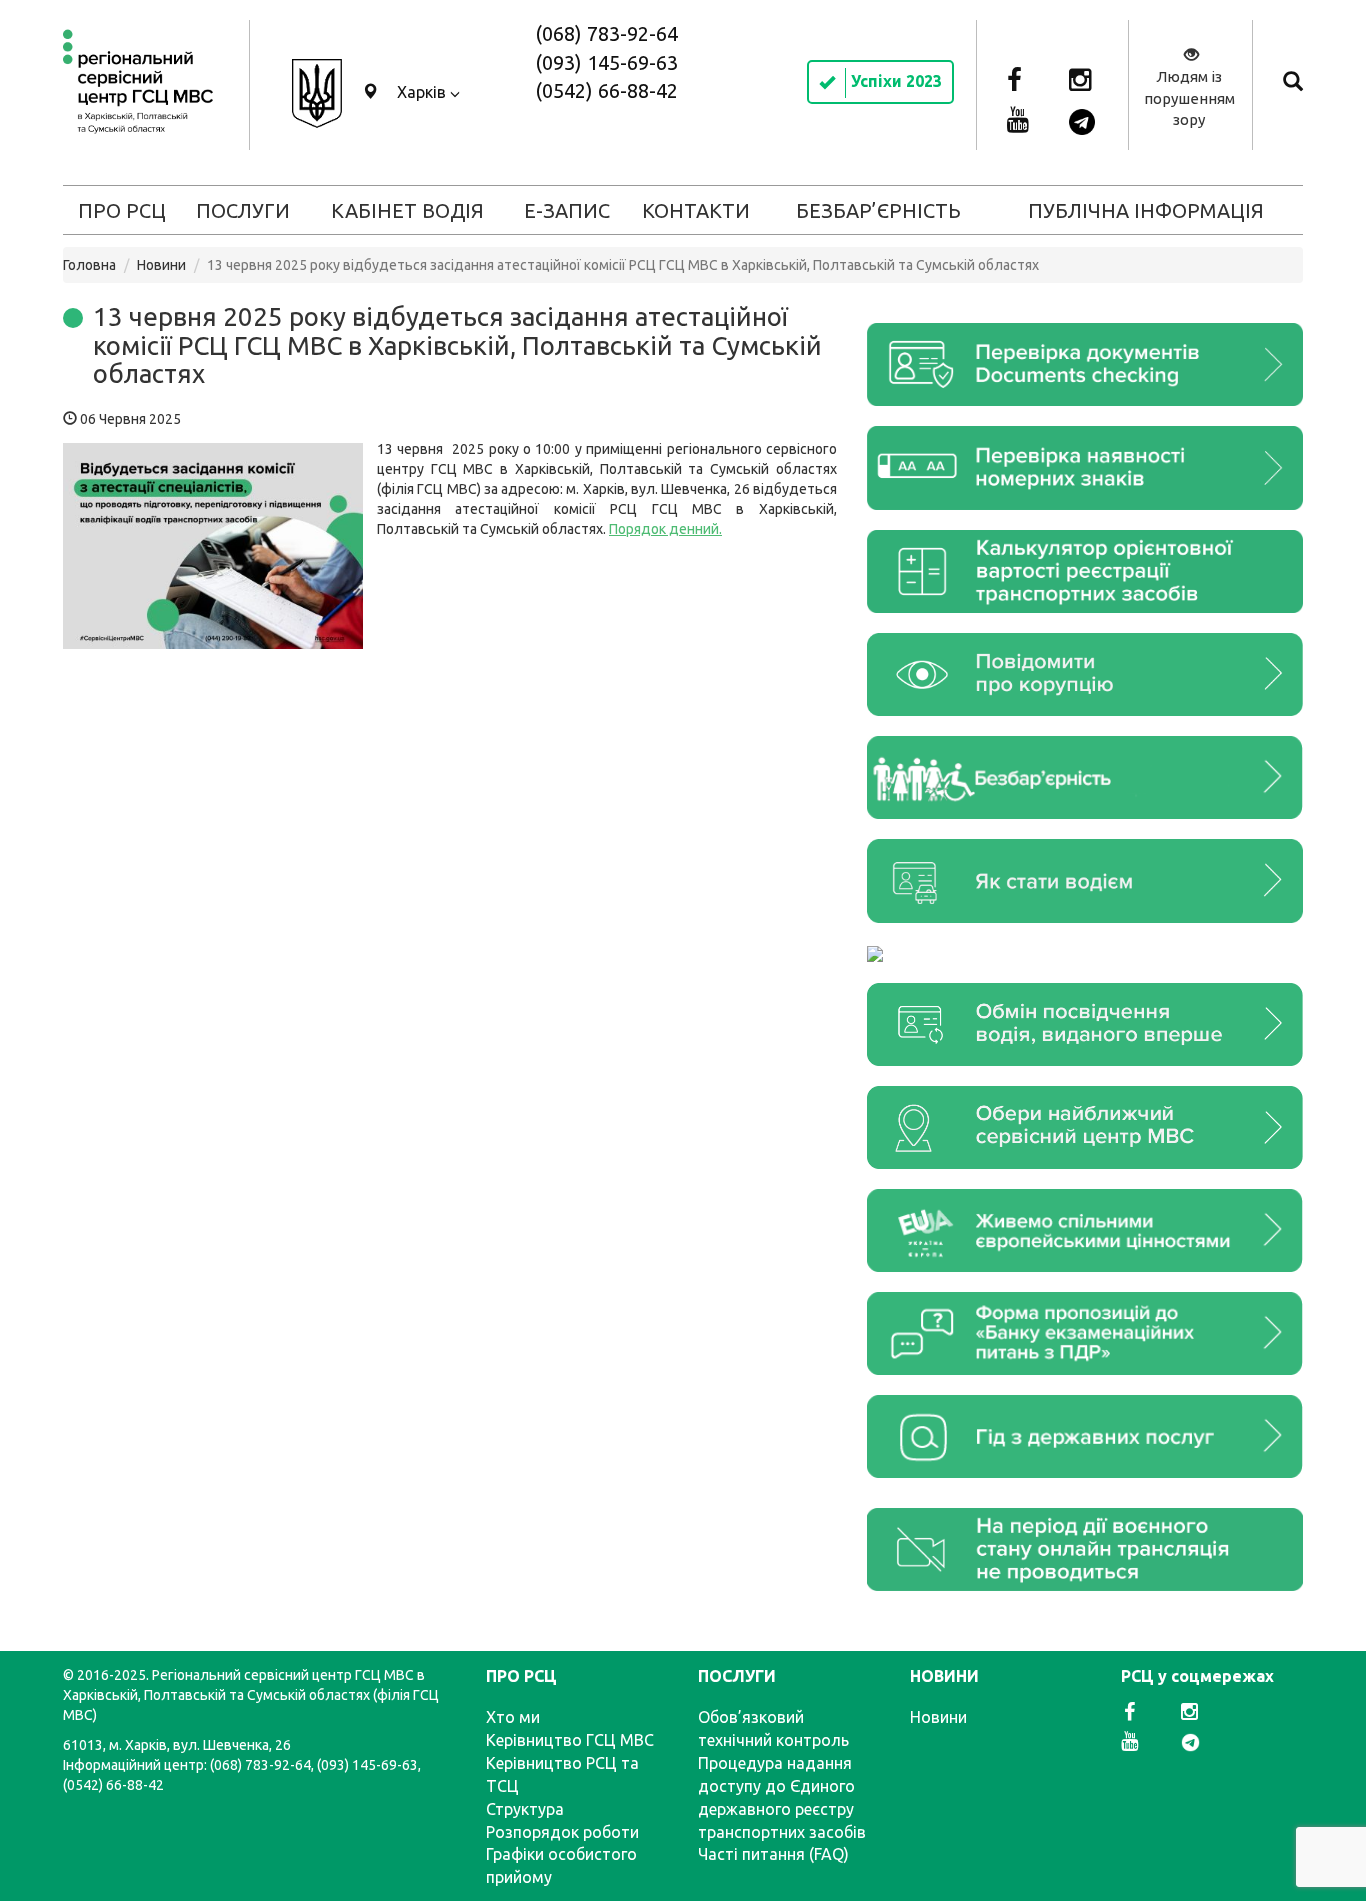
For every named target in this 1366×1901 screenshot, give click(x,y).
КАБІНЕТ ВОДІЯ (407, 210)
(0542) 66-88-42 (606, 90)
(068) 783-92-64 (606, 33)
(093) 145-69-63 (606, 62)
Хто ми (513, 1717)
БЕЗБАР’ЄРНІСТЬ (878, 210)
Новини (161, 265)
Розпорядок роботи (562, 1832)
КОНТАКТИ (696, 210)
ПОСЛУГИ (243, 210)
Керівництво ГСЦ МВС (570, 1740)
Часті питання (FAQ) (773, 1854)
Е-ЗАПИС (567, 210)
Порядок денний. (665, 529)
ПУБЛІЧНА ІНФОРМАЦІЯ (1146, 210)
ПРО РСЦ (122, 210)
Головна (89, 265)
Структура (525, 1809)
